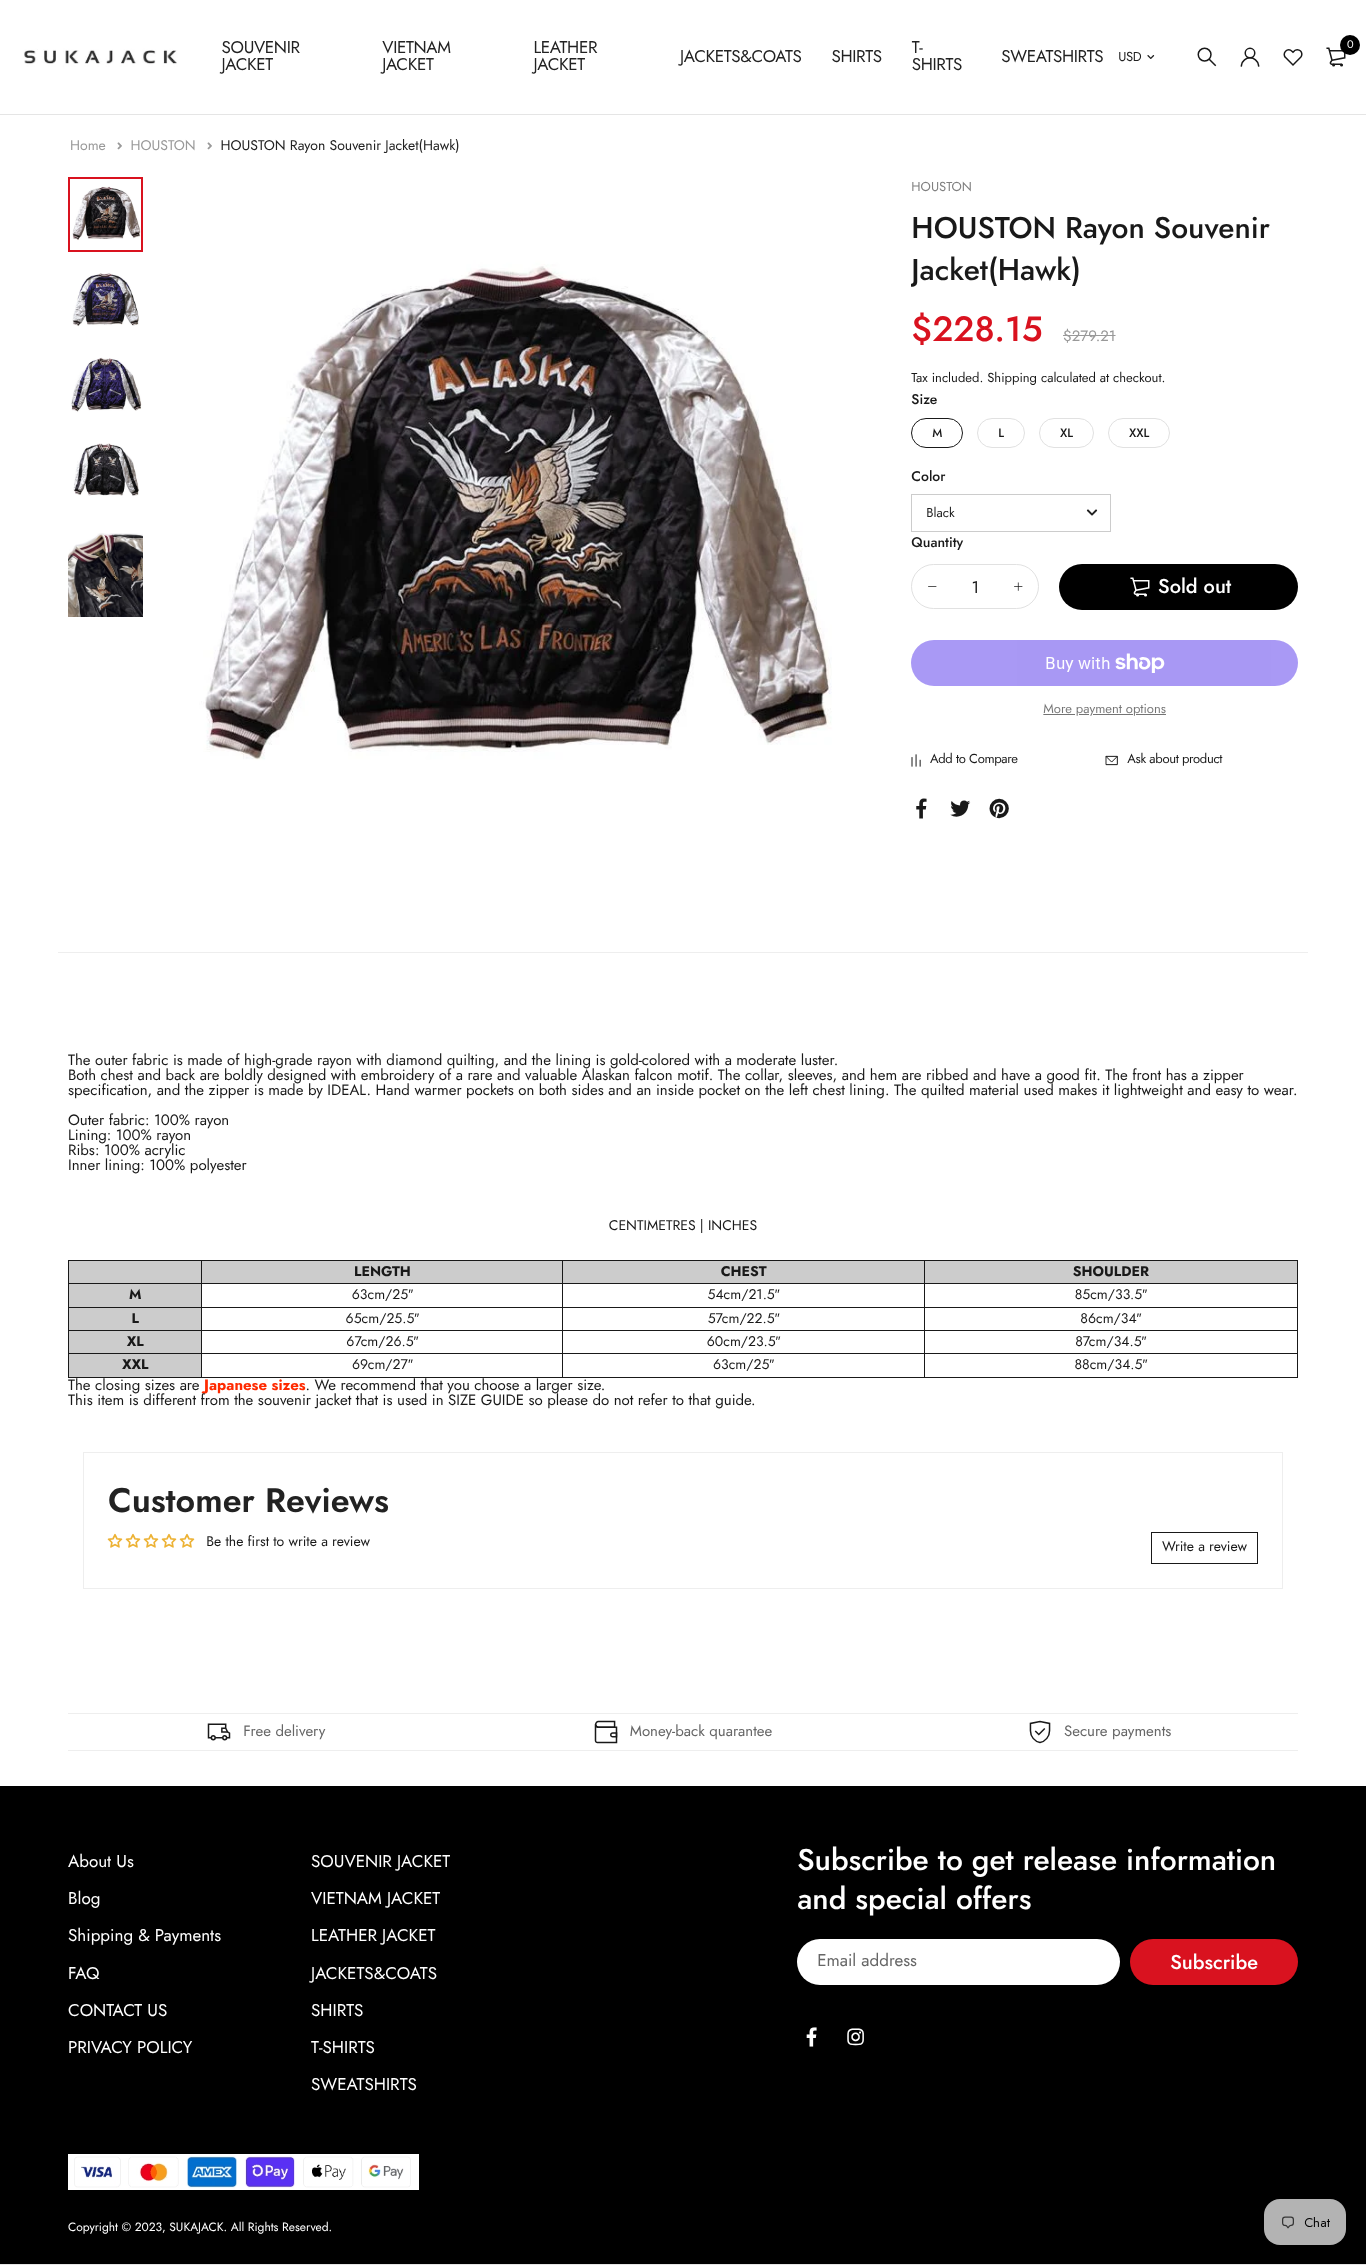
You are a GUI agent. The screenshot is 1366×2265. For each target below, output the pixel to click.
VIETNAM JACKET (416, 56)
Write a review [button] (1204, 1547)
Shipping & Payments (144, 1936)
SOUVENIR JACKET (261, 56)
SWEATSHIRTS (1052, 57)
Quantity (937, 543)
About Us (101, 1862)
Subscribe (1214, 1961)
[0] (1336, 57)
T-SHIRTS (937, 56)
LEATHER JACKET (566, 56)
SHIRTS (856, 57)
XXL (1139, 433)
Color (928, 477)
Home (90, 146)
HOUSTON (164, 146)
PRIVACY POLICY (130, 2048)
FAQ (83, 1973)
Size (924, 400)
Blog (84, 1899)
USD (1129, 56)
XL (1066, 433)
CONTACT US (117, 2011)
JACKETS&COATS (740, 57)
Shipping (1012, 377)
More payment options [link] (1104, 708)
